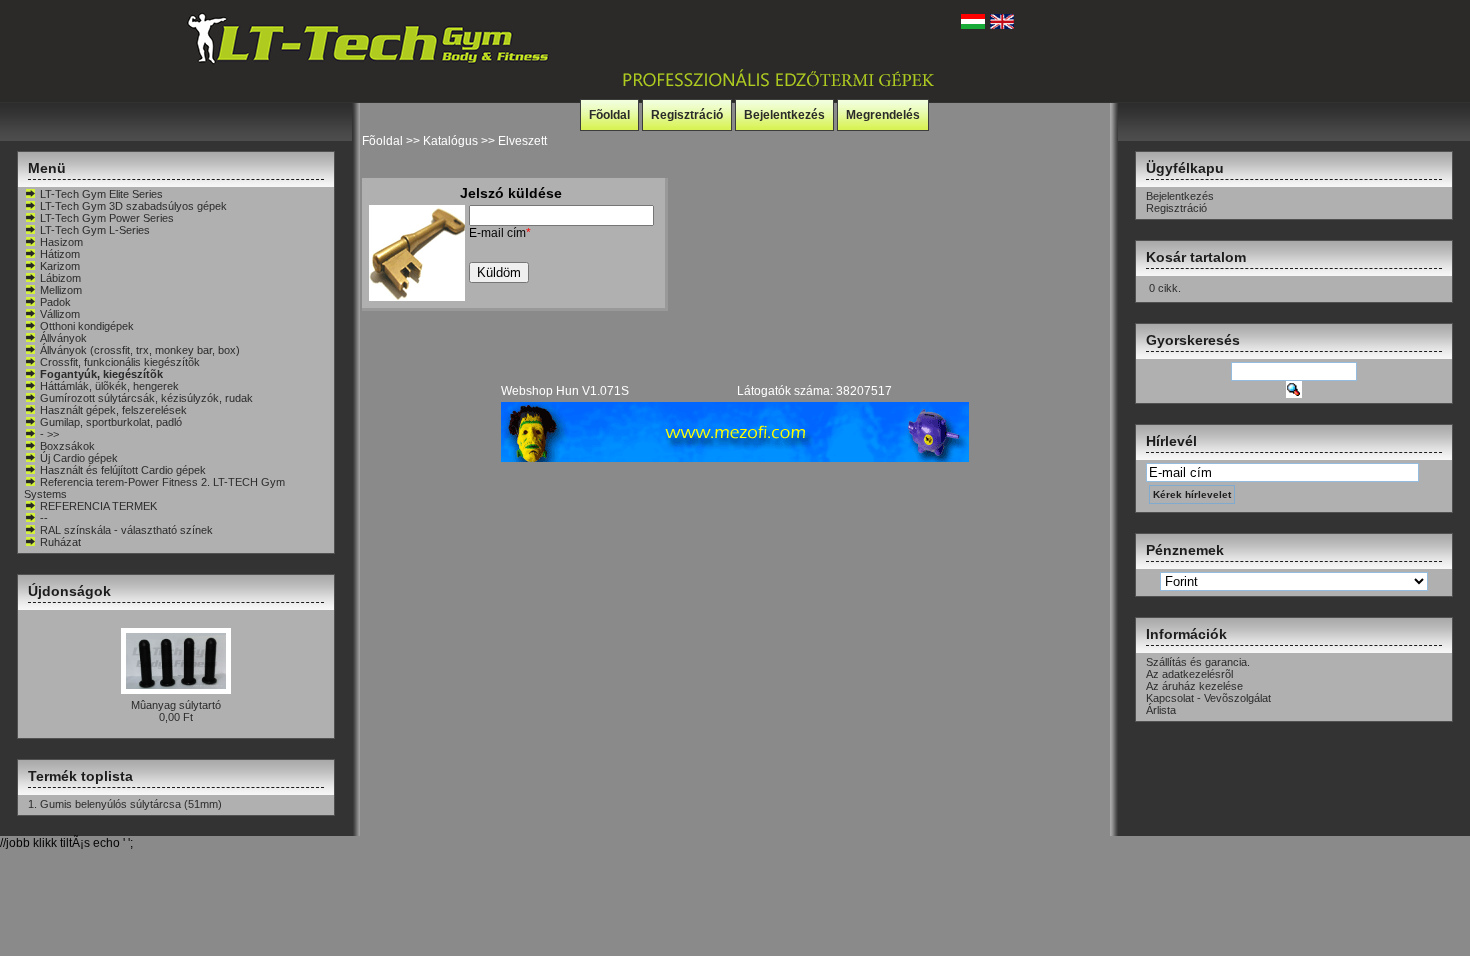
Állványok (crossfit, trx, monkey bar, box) (140, 350)
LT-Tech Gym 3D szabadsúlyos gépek (133, 206)
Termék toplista (80, 776)
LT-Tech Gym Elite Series (101, 194)
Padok (55, 302)
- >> (49, 434)
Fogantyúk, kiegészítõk (101, 374)
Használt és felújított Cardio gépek (123, 470)
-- (44, 518)
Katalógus (450, 141)
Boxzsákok (67, 446)
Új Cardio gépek (79, 458)
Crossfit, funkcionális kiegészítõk (120, 362)
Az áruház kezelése (1194, 686)
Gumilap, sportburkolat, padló (111, 422)
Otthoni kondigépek (87, 326)
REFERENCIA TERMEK (98, 506)
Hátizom (60, 254)
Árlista (1161, 710)
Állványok (63, 338)
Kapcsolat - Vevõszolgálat (1208, 698)
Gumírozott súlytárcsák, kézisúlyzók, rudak (146, 398)
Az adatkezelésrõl (1189, 674)
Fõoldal (609, 115)
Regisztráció (687, 115)
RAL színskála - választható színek (126, 530)
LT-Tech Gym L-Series (95, 230)
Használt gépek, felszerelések (113, 410)
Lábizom (60, 278)
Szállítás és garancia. (1198, 662)
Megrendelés (883, 115)
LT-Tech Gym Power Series (107, 218)
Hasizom (61, 242)
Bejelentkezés (784, 115)
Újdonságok (69, 591)
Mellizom (61, 290)
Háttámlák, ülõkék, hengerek (109, 386)
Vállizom (60, 314)
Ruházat (60, 542)
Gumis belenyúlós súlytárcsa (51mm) (131, 804)
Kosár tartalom (1196, 257)
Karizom (60, 266)
